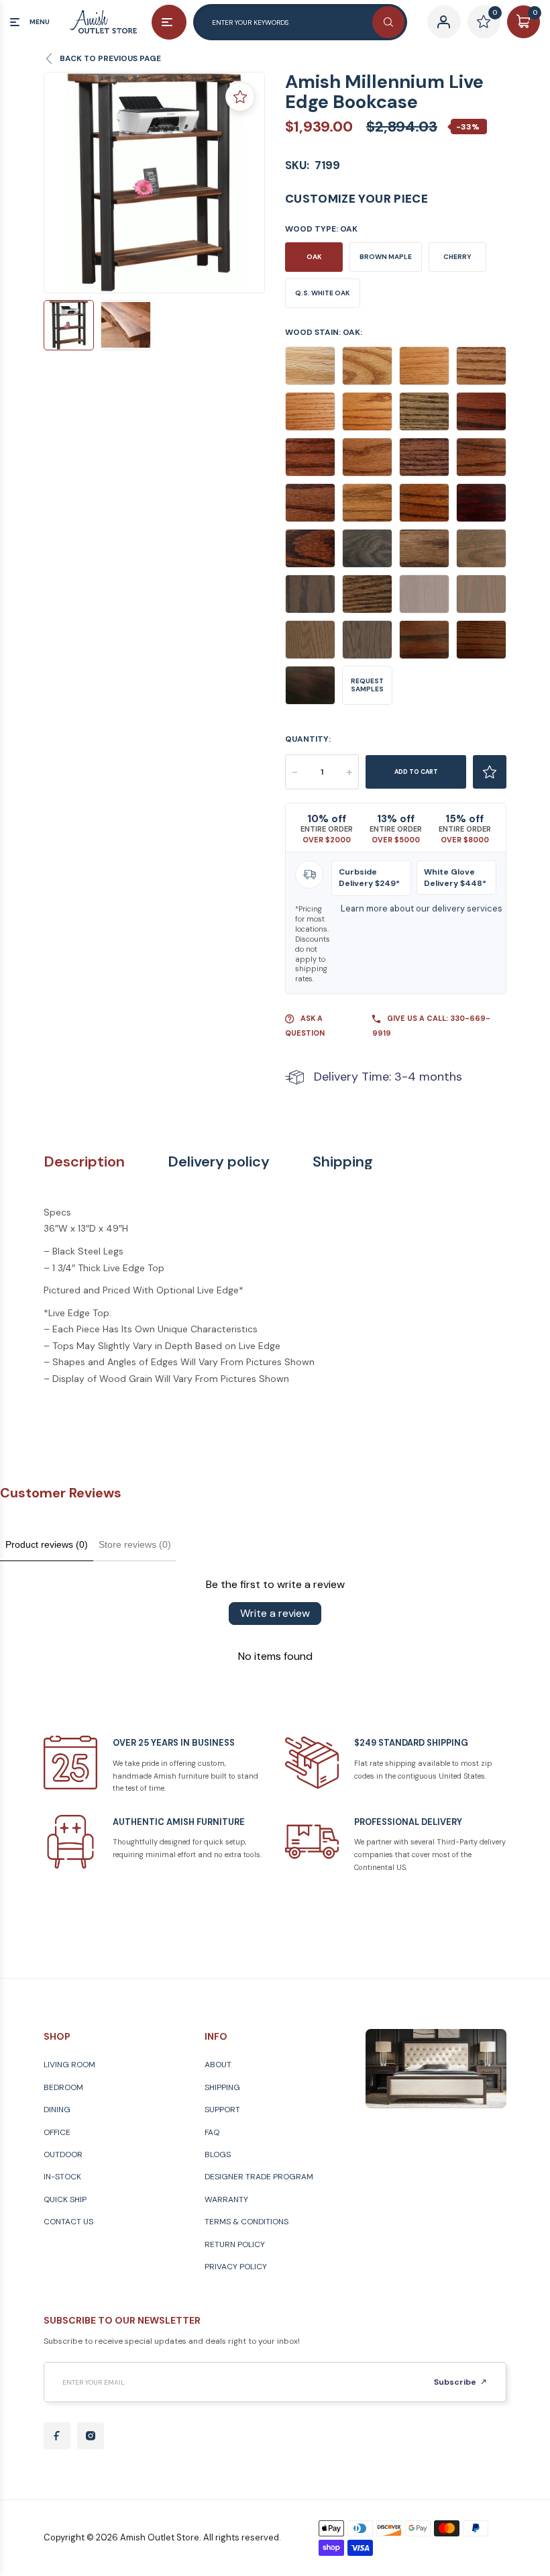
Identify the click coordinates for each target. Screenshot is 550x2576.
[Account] (444, 22)
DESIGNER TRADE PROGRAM (259, 2177)
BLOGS (218, 2154)
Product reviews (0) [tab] (47, 1544)
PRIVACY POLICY (236, 2267)
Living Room (69, 2065)
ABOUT (218, 2065)
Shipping (343, 1162)
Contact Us (68, 2222)
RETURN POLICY (235, 2244)
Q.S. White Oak (323, 293)
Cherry (457, 257)
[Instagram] (91, 2436)
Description (84, 1162)
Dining (57, 2110)
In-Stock (62, 2177)
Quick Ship (65, 2199)
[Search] (388, 22)
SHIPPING (222, 2087)
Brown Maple (386, 257)
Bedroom (63, 2087)
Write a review (275, 1613)
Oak (314, 257)
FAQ (212, 2132)
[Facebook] (57, 2436)
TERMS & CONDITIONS (246, 2222)
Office (57, 2132)
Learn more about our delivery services (422, 908)
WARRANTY (226, 2199)
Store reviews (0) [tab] (135, 1544)
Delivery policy (219, 1162)
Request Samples (367, 685)
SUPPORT (222, 2110)
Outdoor (63, 2154)
